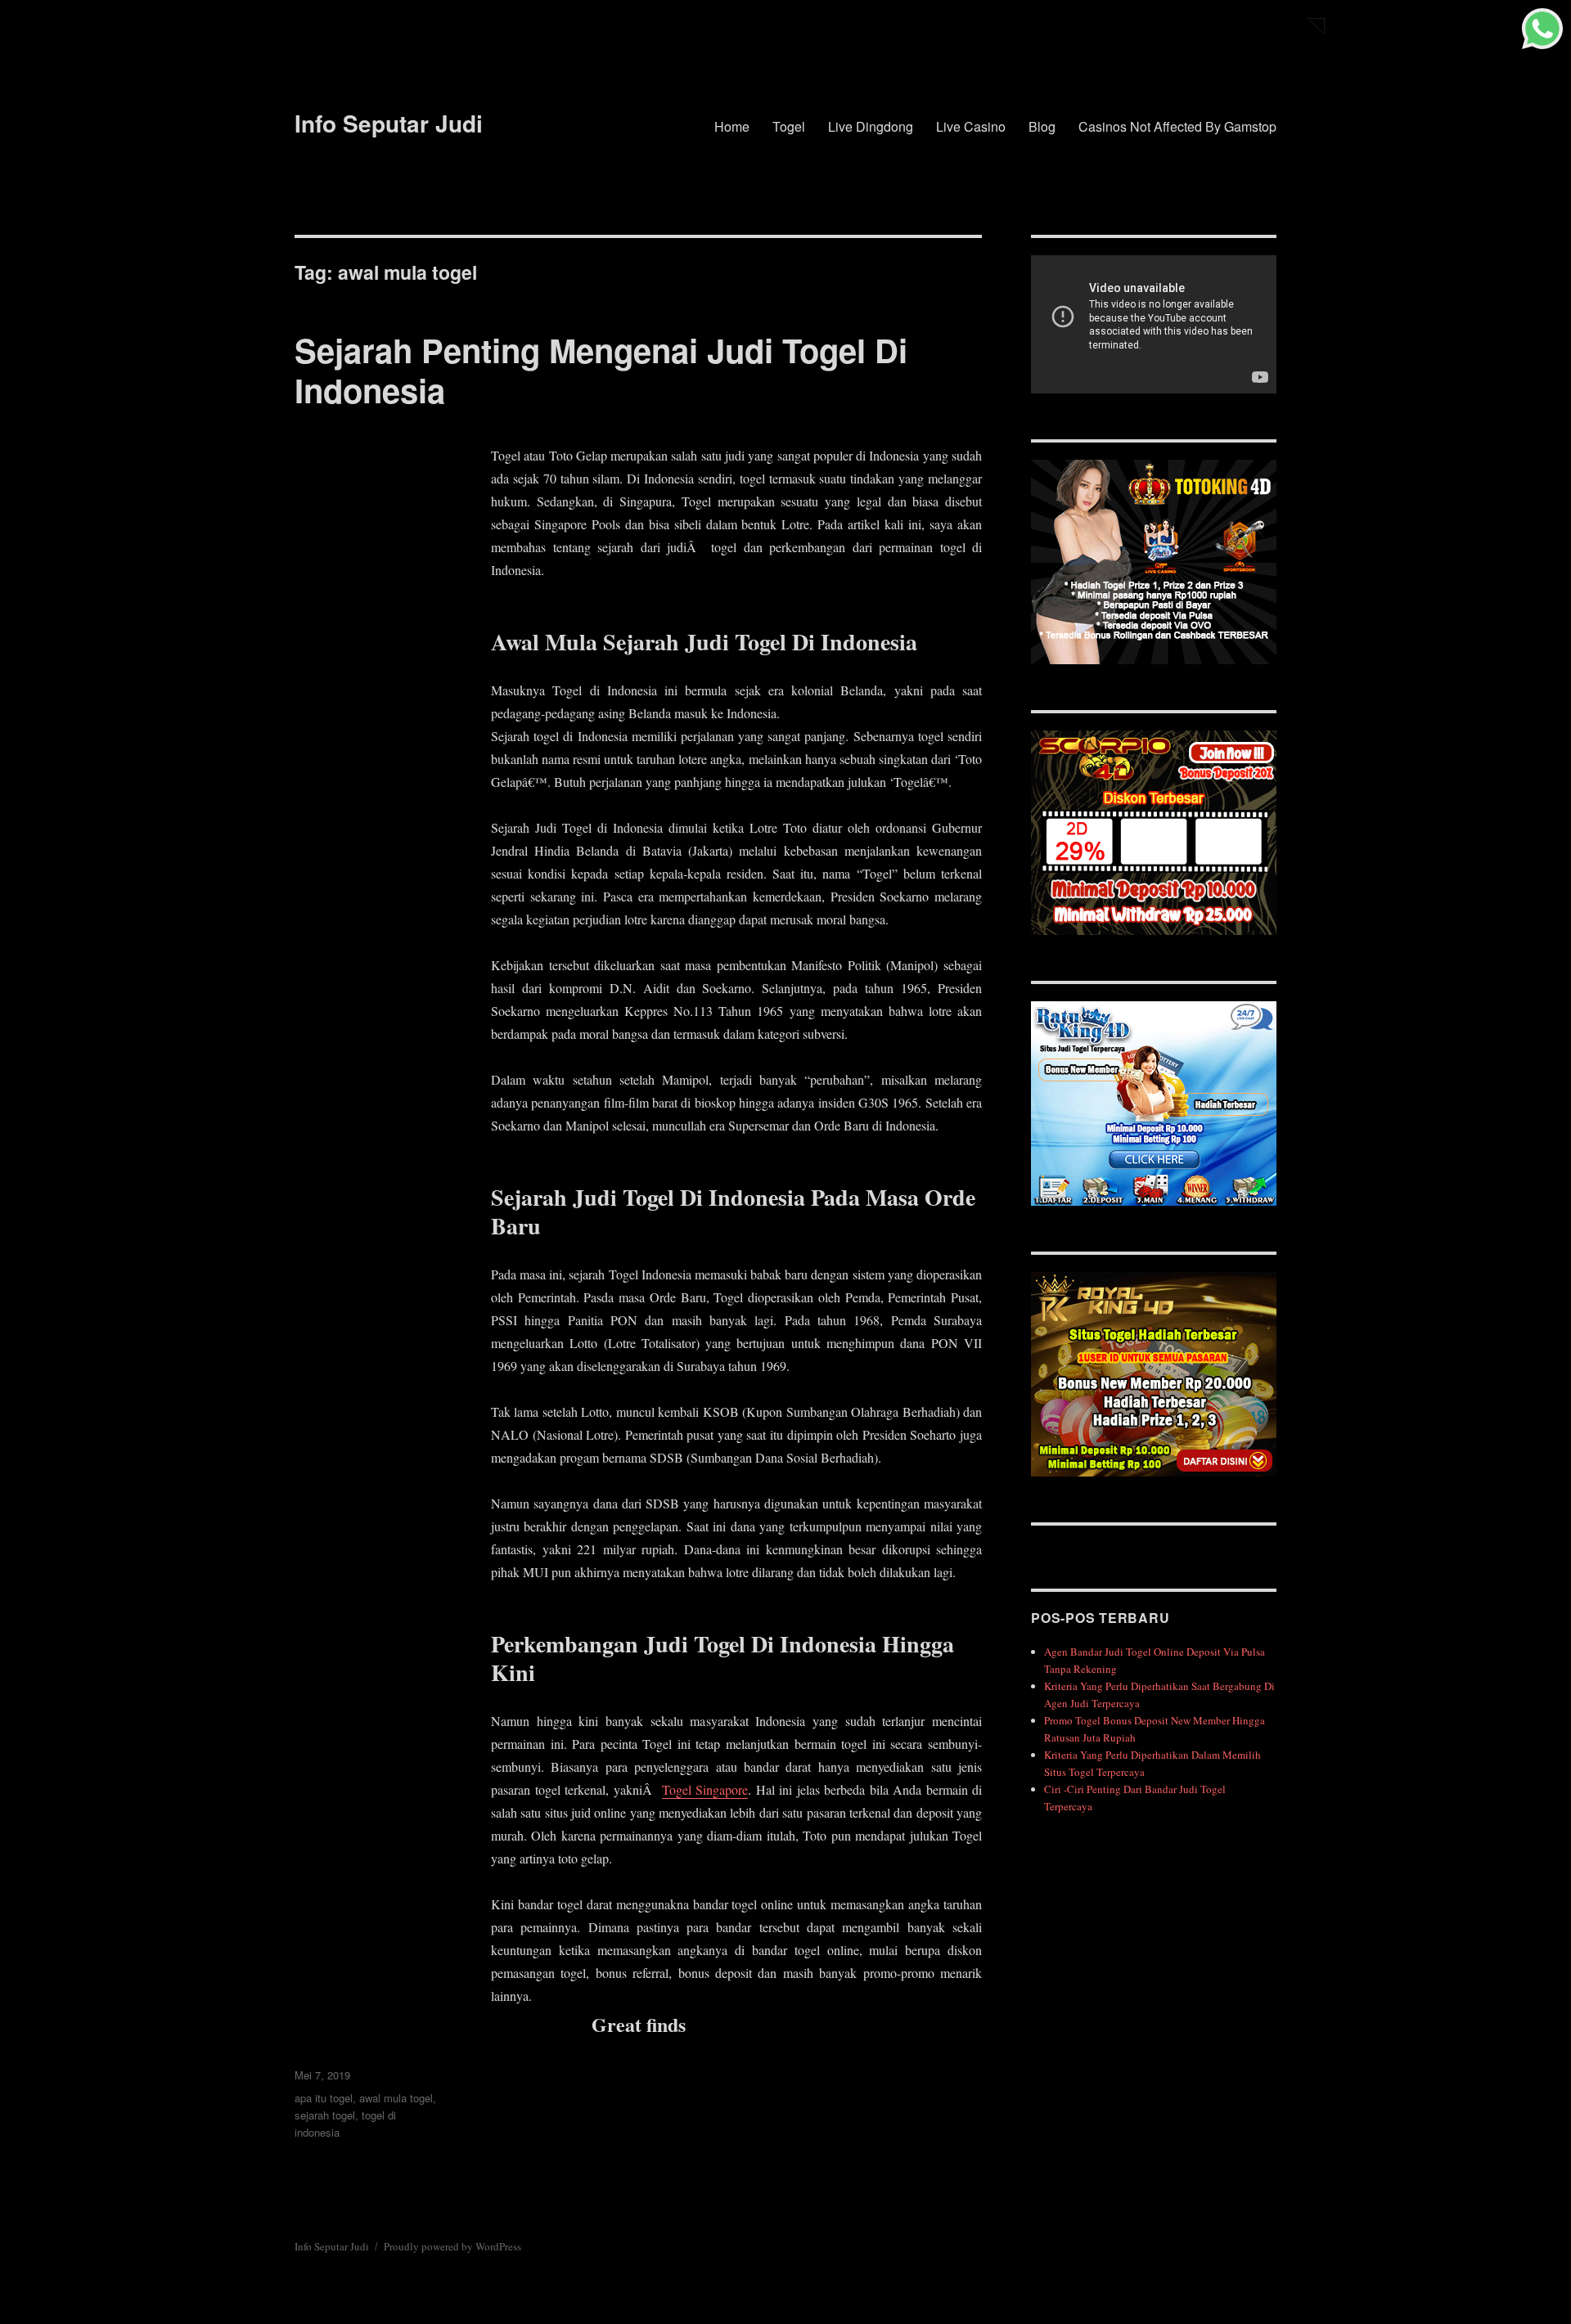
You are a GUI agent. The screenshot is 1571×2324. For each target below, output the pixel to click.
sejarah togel (325, 2115)
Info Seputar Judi (389, 123)
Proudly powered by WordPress (452, 2246)
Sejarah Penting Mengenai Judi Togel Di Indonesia (601, 370)
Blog (1042, 126)
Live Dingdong (871, 126)
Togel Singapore (705, 1789)
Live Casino (971, 126)
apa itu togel (324, 2098)
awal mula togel (396, 2098)
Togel (789, 126)
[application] (1154, 324)
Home (732, 126)
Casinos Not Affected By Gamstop (1177, 126)
